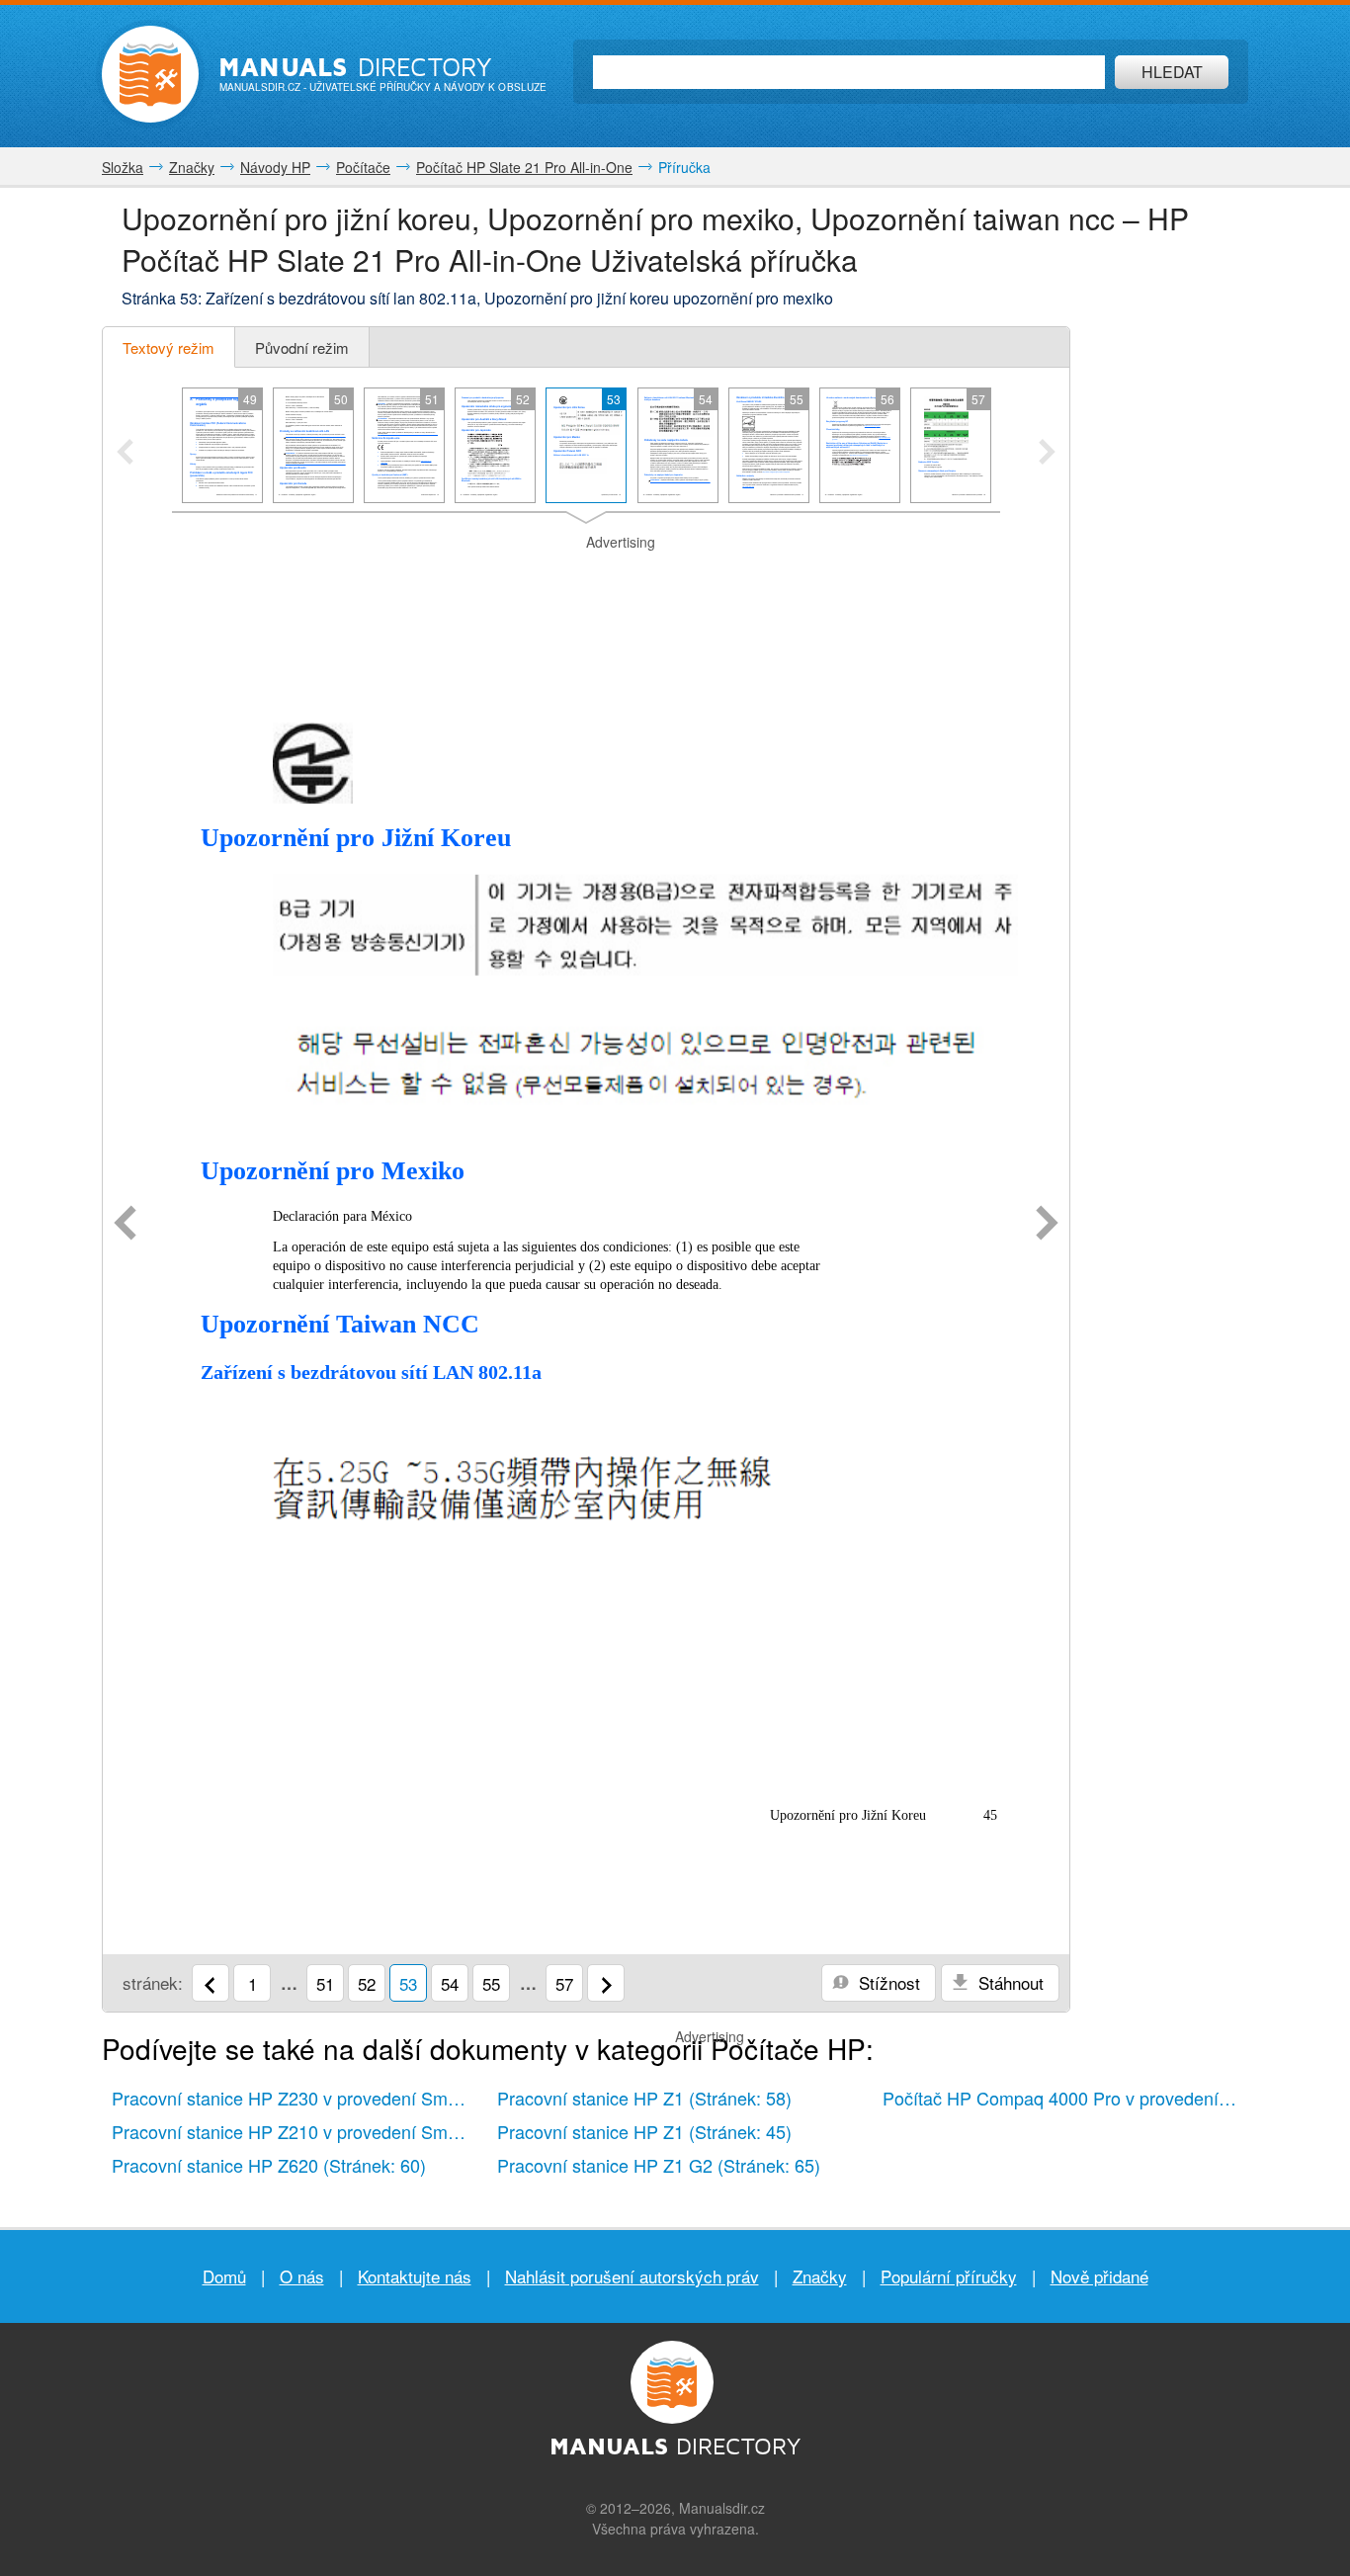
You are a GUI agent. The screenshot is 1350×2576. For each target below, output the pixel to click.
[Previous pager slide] (125, 454)
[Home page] (150, 74)
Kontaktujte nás (415, 2276)
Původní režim (302, 347)
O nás (302, 2276)
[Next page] (1047, 1225)
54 (450, 1983)
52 (367, 1983)
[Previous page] (125, 1225)
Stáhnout (1009, 1982)
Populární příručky (949, 2276)
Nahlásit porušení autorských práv (632, 2276)
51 (325, 1983)
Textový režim (169, 347)
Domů (224, 2276)
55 (491, 1983)
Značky (820, 2276)
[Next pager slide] (1047, 454)
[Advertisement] (586, 577)
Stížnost (887, 1982)
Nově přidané (1099, 2276)
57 (564, 1983)
